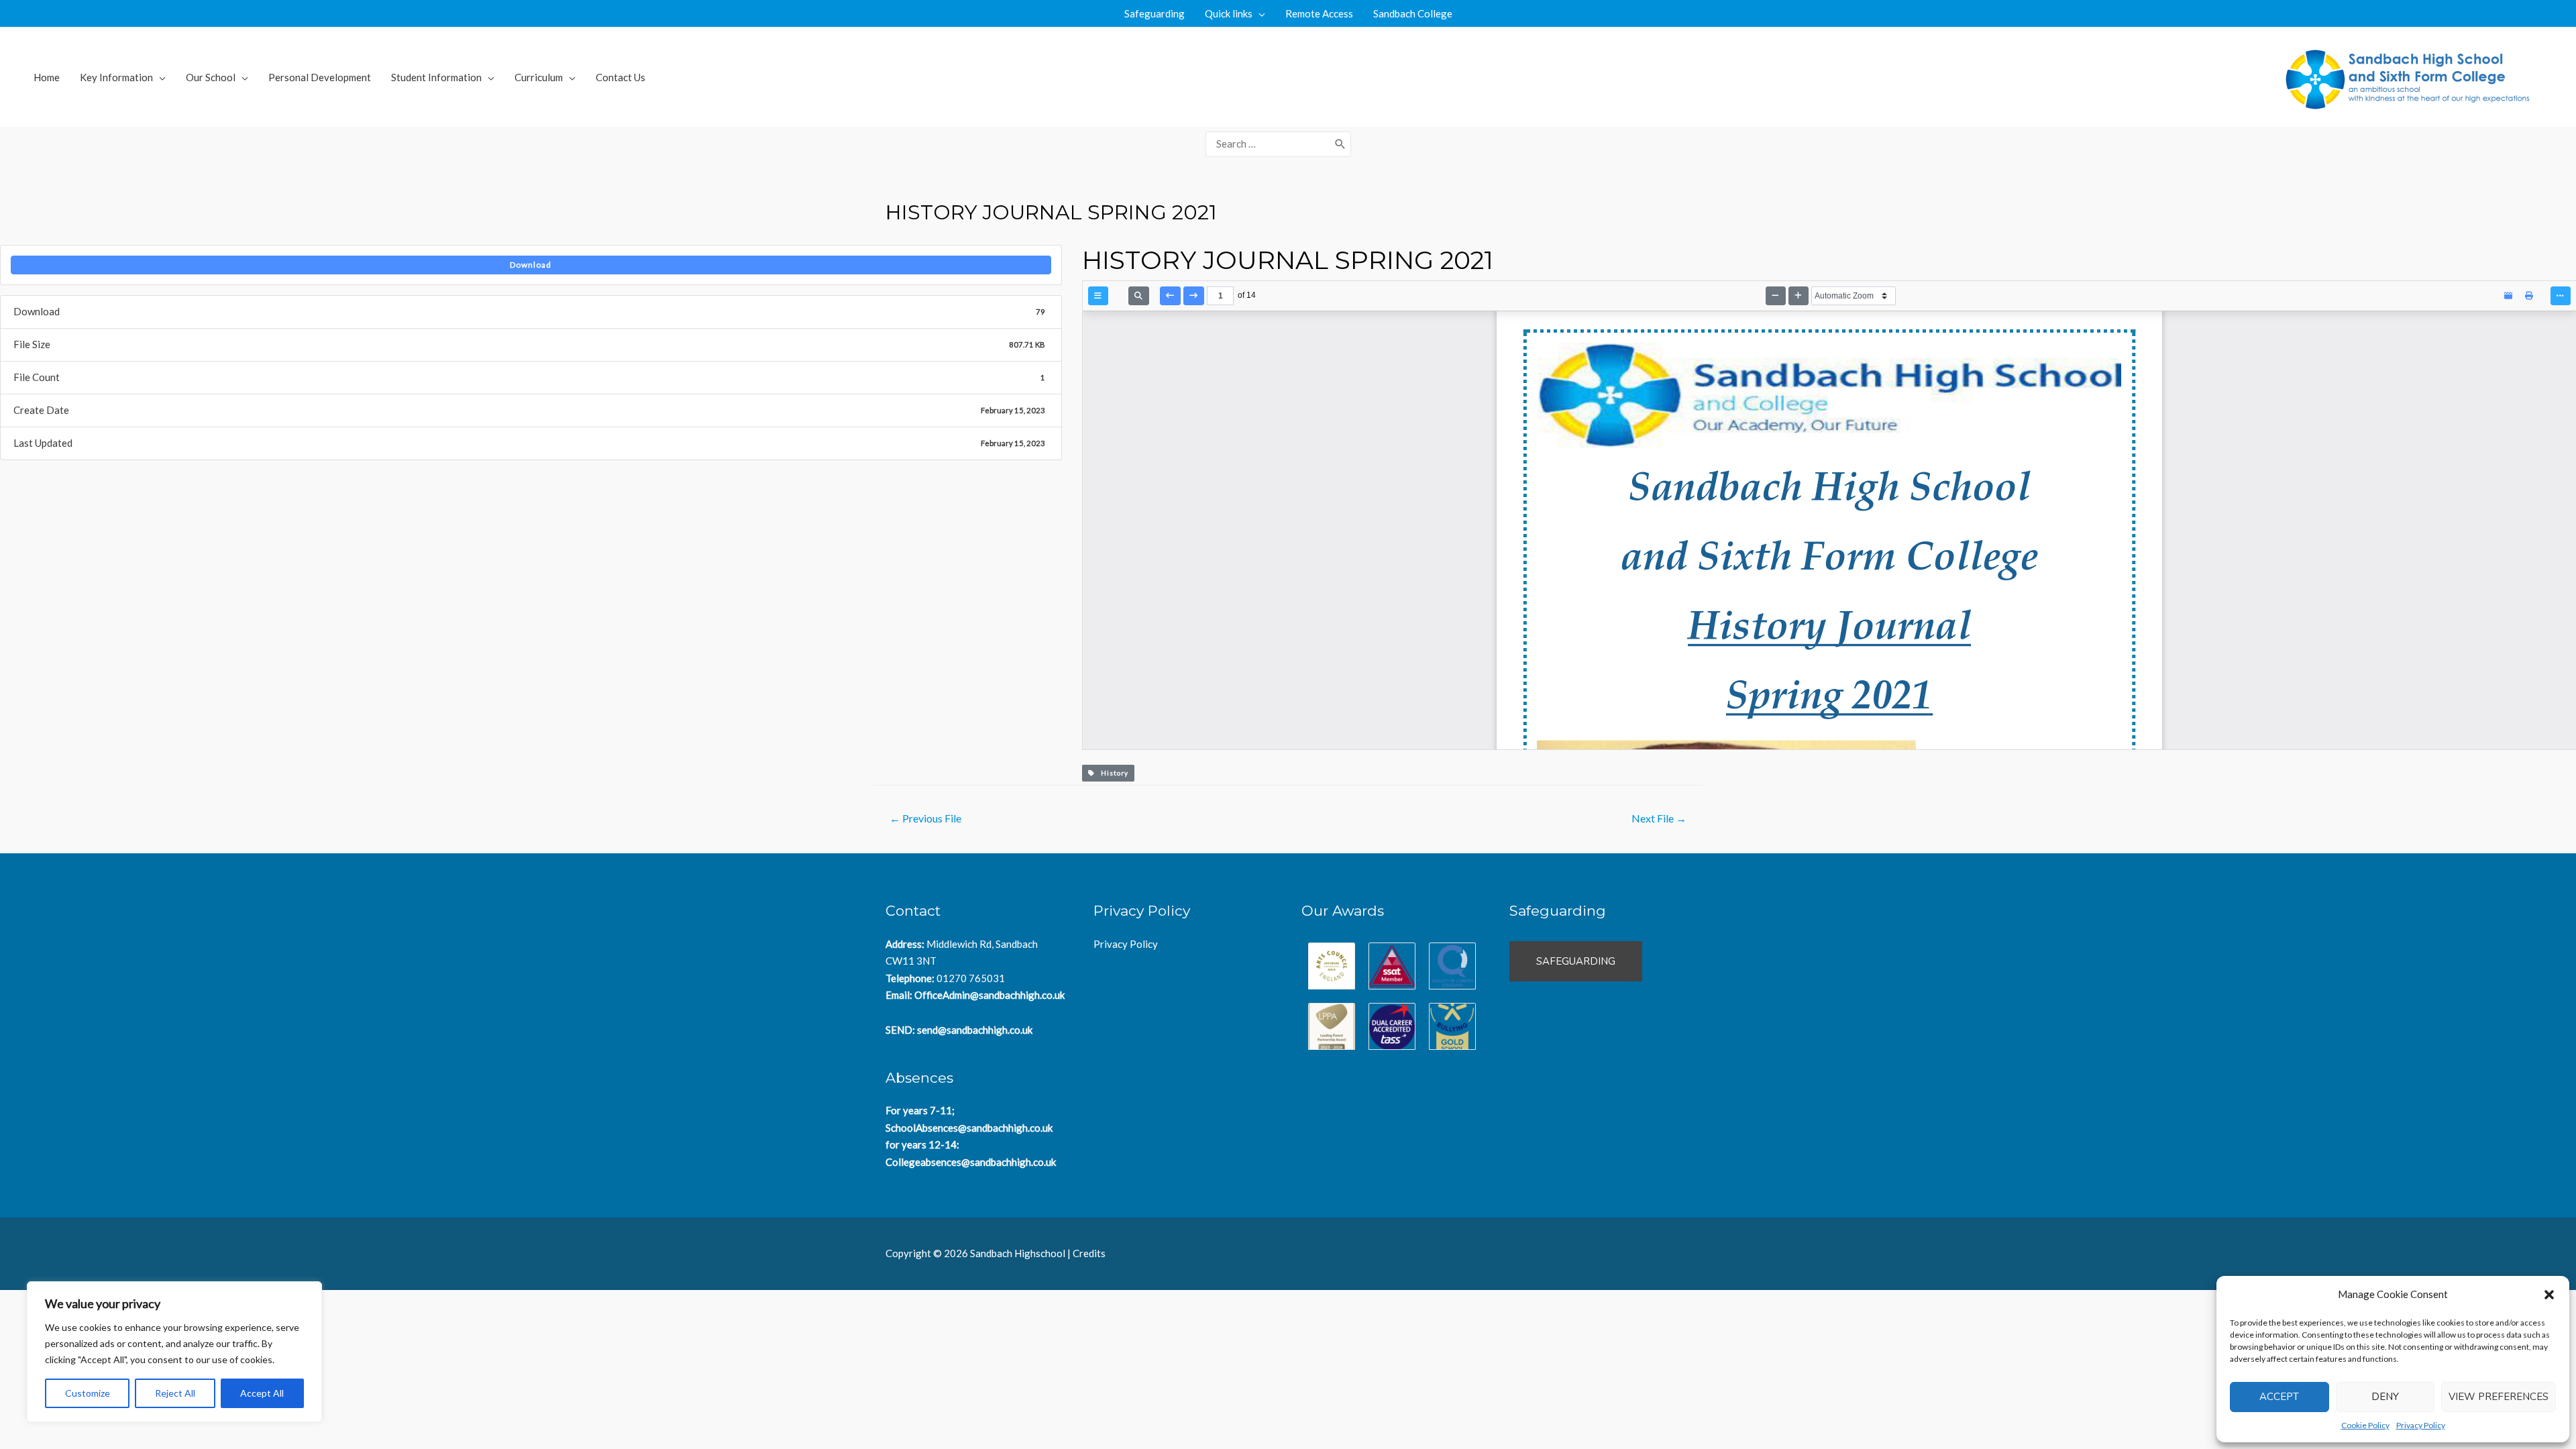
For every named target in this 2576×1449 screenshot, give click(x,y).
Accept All (262, 1393)
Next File (1659, 818)
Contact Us (621, 77)
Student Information (436, 77)
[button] (2549, 1295)
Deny (2385, 1397)
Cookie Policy (2365, 1425)
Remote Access (1319, 13)
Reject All (175, 1393)
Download (531, 265)
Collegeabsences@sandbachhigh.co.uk (971, 1162)
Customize (88, 1393)
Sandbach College (1413, 13)
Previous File (925, 818)
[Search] (1340, 144)
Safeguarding (1155, 13)
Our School (211, 77)
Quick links (1229, 13)
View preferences (2499, 1397)
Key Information (116, 77)
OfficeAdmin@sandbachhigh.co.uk (989, 995)
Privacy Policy (2421, 1425)
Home (47, 77)
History (1112, 773)
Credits (1089, 1253)
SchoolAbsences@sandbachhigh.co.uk (969, 1128)
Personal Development (320, 77)
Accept (2279, 1397)
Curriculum (539, 77)
